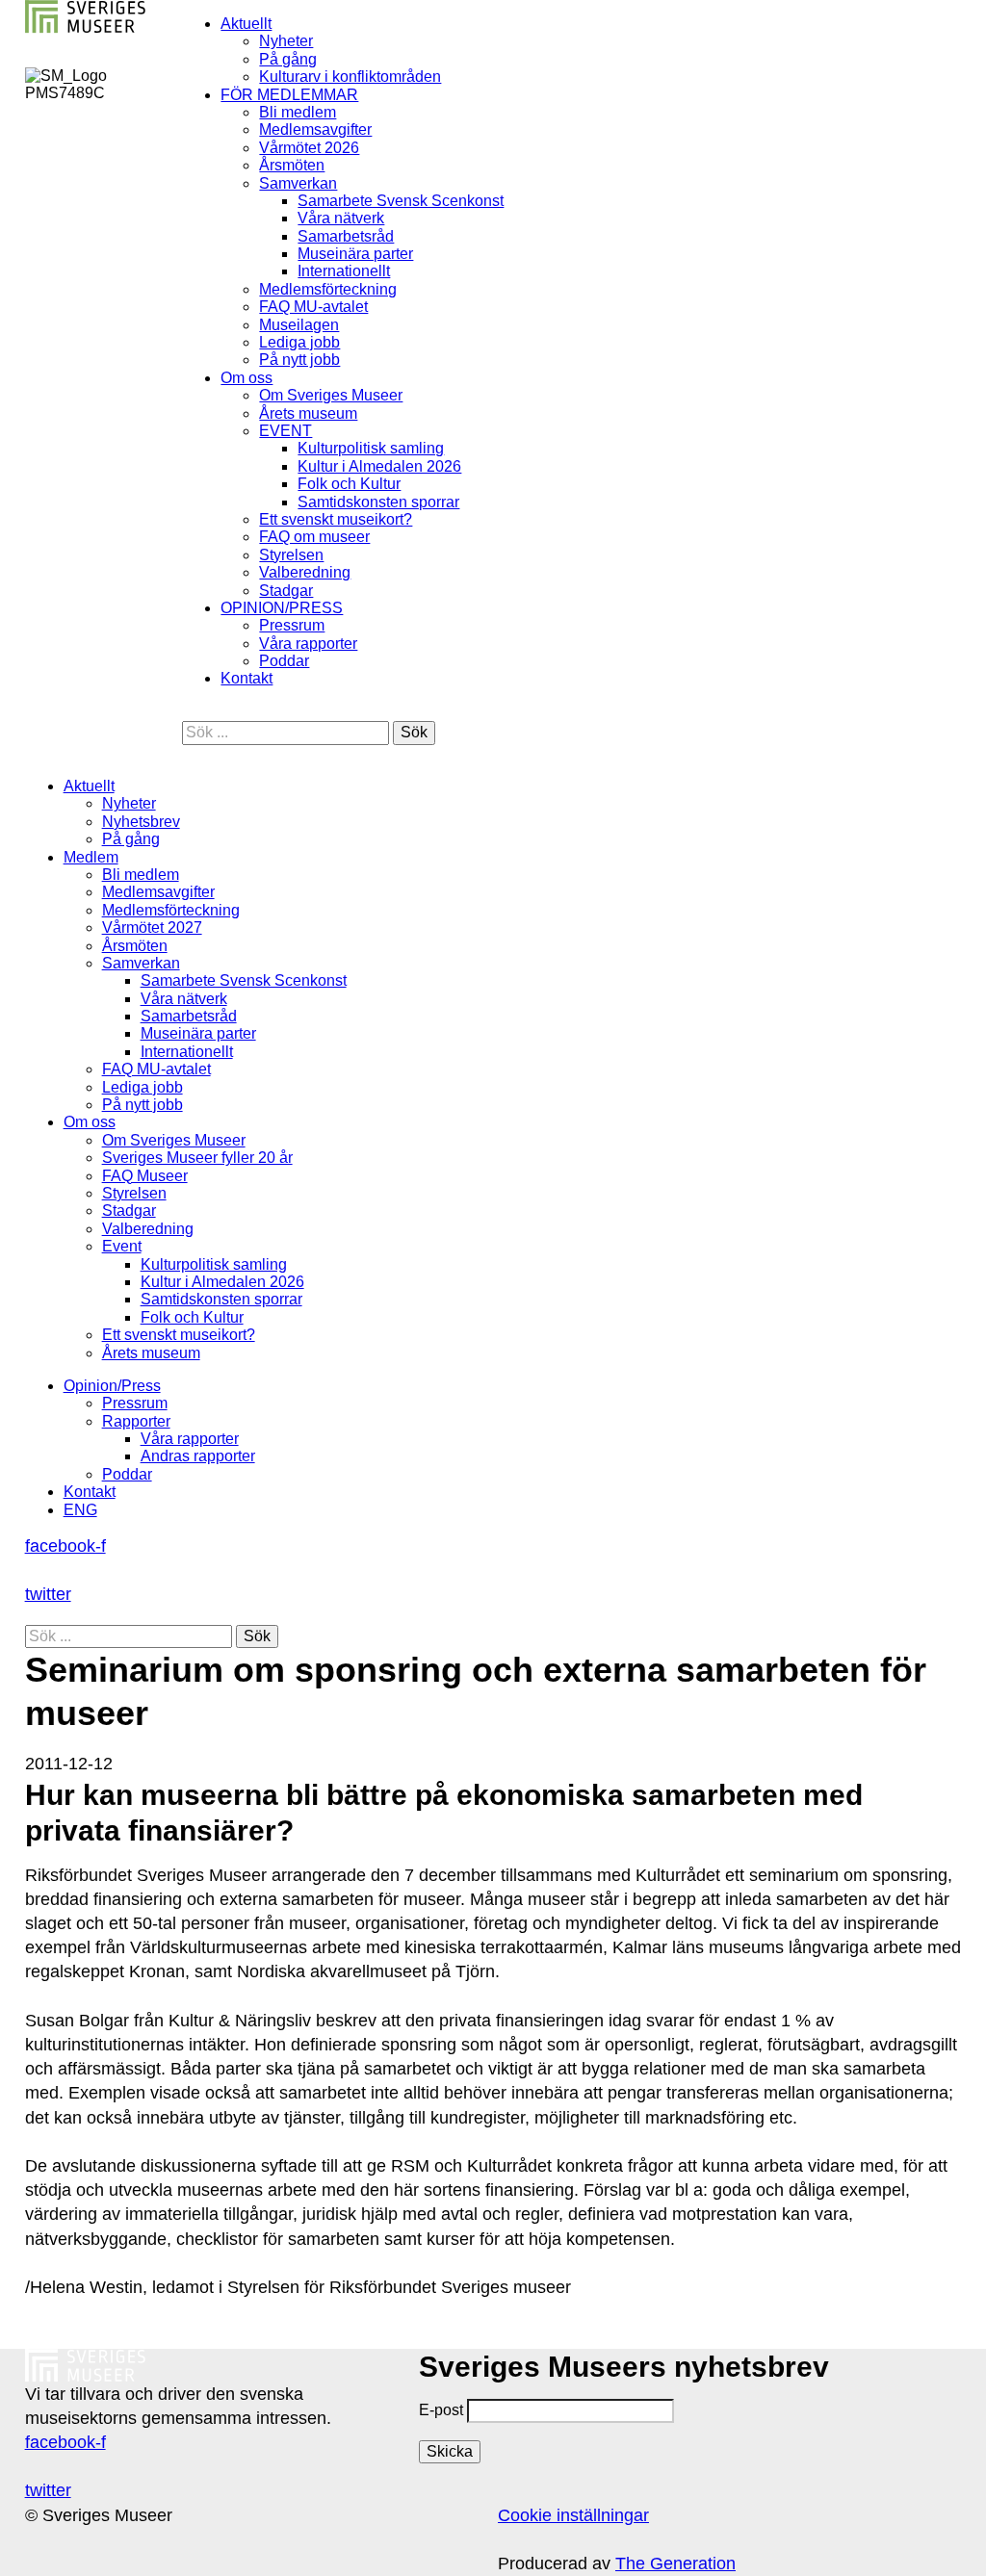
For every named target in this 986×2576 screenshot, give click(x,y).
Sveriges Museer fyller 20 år (197, 1158)
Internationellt (344, 271)
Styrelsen (291, 555)
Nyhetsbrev (141, 822)
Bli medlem (298, 112)
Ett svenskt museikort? (336, 519)
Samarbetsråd (346, 236)
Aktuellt (246, 24)
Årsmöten (292, 165)
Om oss (246, 378)
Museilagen (299, 325)
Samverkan (298, 183)
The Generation (675, 2563)
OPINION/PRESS (282, 608)
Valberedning (305, 572)
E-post (441, 2410)
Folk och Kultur (349, 484)
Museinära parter (355, 254)
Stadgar (286, 591)
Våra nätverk (341, 218)
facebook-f (65, 1546)
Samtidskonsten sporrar (378, 502)
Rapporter (136, 1421)
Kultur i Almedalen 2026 (379, 466)
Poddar (284, 661)
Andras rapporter (198, 1456)
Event (122, 1246)
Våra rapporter (308, 644)
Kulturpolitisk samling (371, 448)
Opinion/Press (112, 1386)
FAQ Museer (145, 1176)
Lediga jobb (299, 342)
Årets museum (308, 413)
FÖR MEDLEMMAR (289, 95)
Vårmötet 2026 (309, 148)
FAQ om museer (314, 537)
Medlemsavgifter (315, 129)
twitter (48, 1594)
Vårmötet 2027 (152, 927)
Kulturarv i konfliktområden (350, 77)
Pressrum (292, 625)
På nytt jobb (299, 360)
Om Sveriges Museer (331, 395)
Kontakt (246, 678)
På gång (288, 59)
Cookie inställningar (573, 2515)
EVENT (285, 431)
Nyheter (286, 41)
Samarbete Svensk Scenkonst (401, 201)
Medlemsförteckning (328, 289)
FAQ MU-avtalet (313, 307)
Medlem (91, 857)
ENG (80, 1510)
